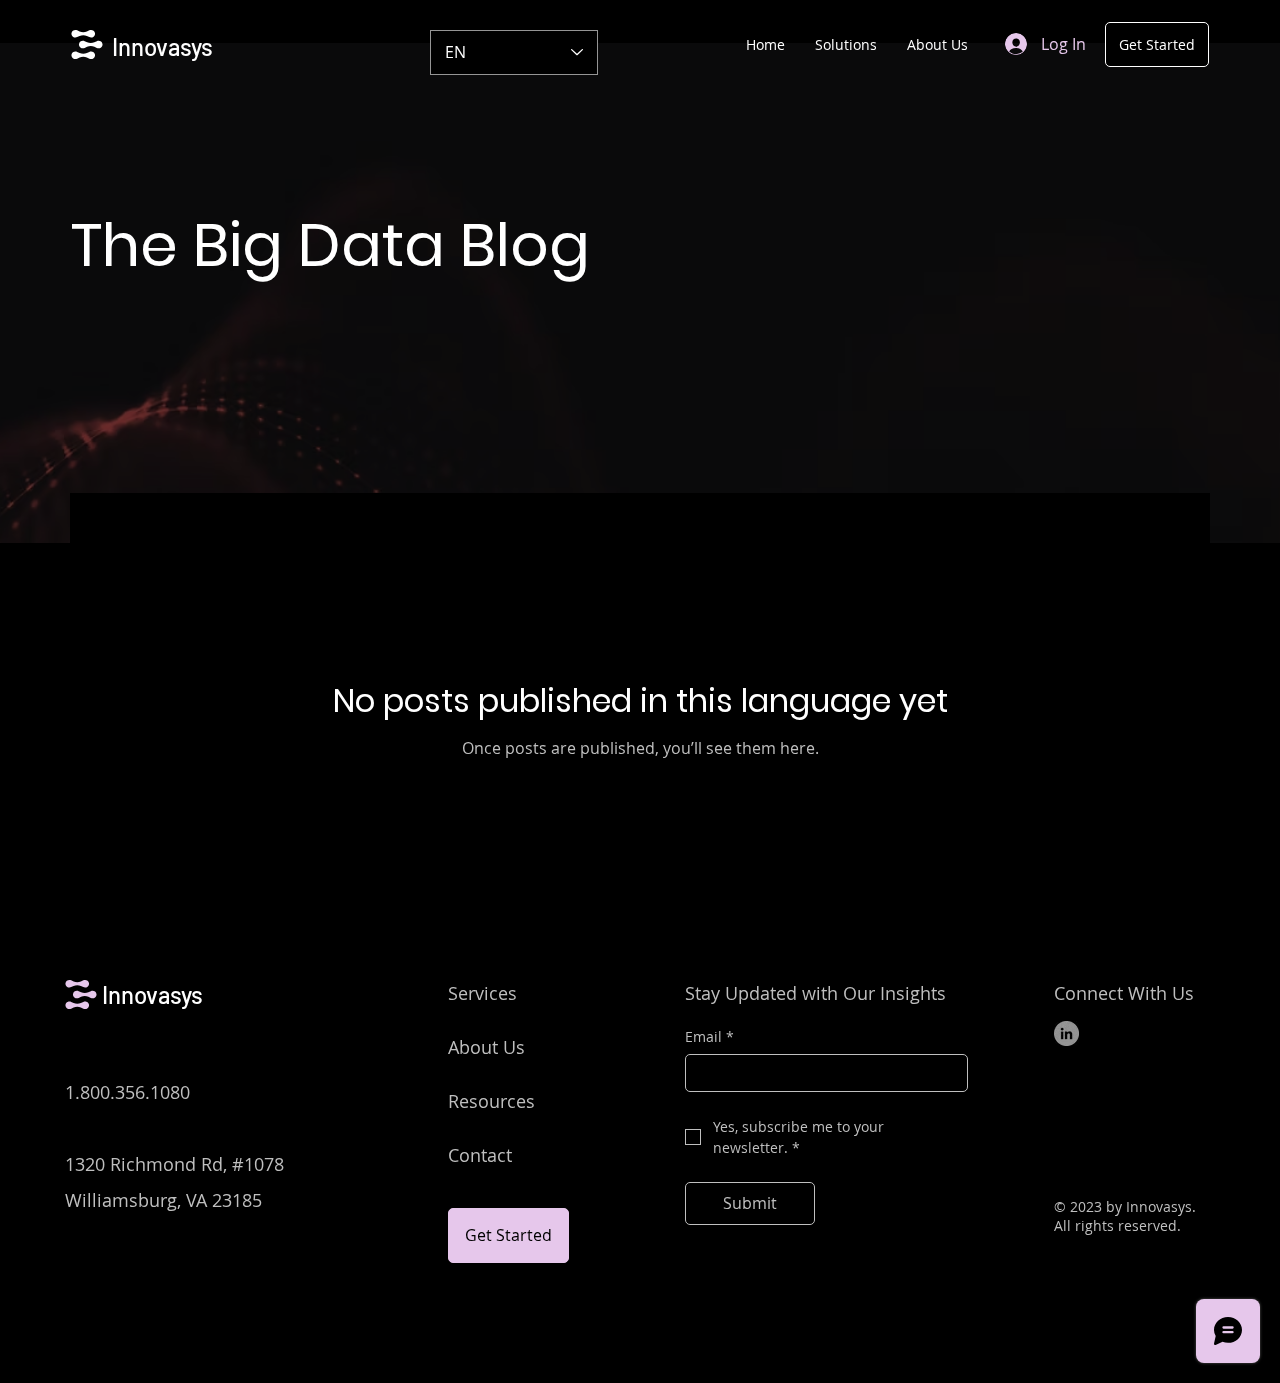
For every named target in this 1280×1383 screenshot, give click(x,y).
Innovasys (162, 46)
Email (709, 1036)
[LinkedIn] (1066, 1033)
